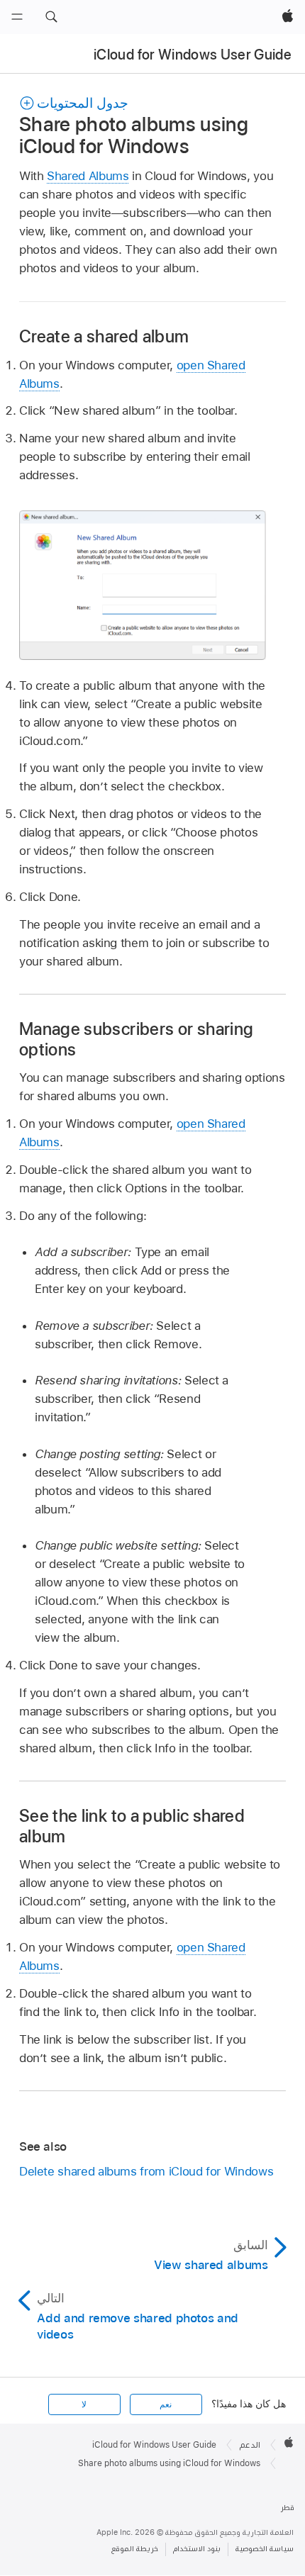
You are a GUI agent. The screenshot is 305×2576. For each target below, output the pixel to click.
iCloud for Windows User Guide (193, 55)
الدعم (250, 2445)
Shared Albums (88, 176)
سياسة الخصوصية (265, 2549)
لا (84, 2404)
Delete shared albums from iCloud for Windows (146, 2171)
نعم (166, 2404)
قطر (288, 2508)
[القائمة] (17, 17)
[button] (51, 17)
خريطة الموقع (135, 2549)
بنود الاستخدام (197, 2549)
